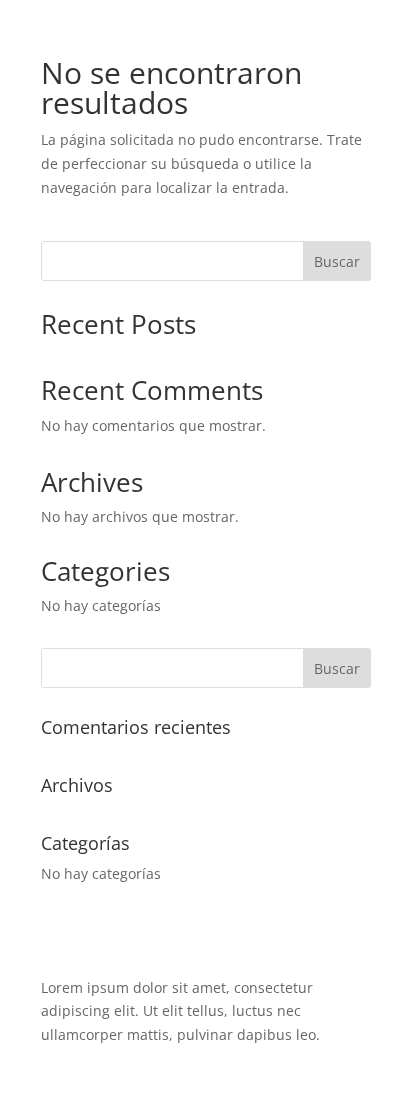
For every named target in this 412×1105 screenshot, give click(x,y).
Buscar (337, 261)
